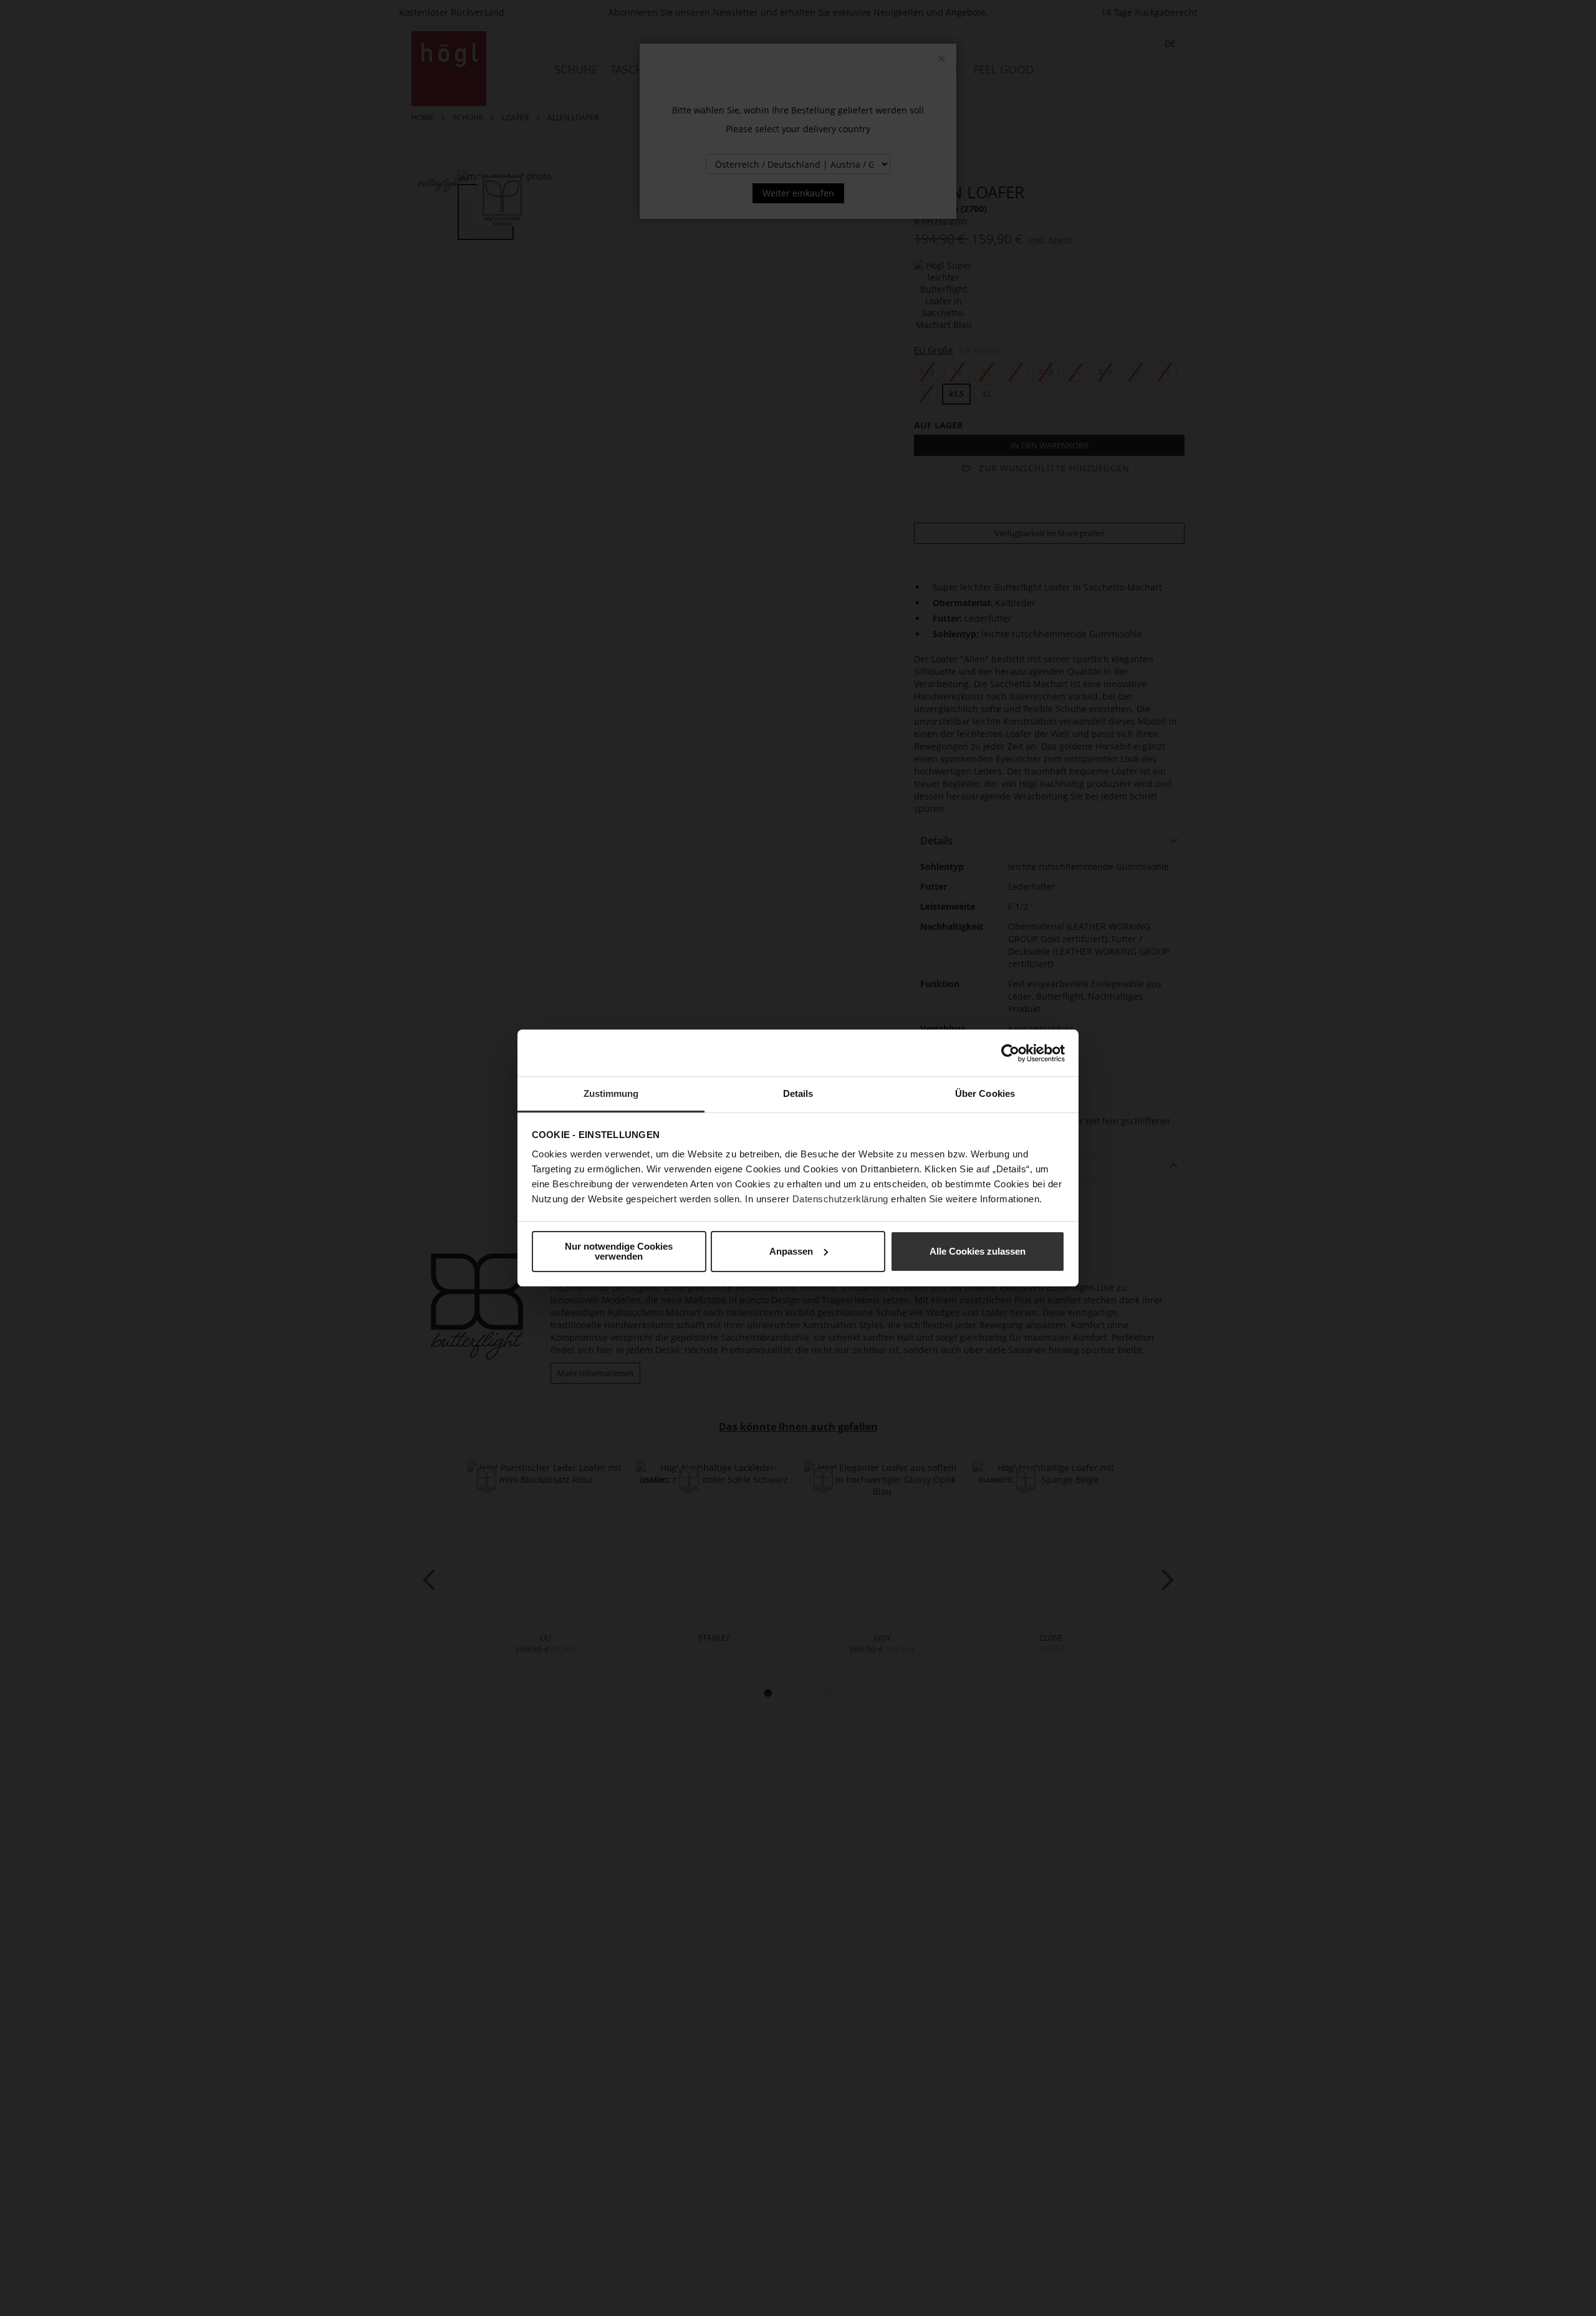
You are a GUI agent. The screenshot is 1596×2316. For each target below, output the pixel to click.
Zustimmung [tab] (611, 1093)
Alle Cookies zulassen (978, 1251)
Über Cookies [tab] (985, 1093)
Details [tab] (798, 1093)
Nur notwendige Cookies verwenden (619, 1251)
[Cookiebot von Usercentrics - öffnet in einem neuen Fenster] (1010, 1053)
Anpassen (791, 1251)
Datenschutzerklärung (840, 1199)
